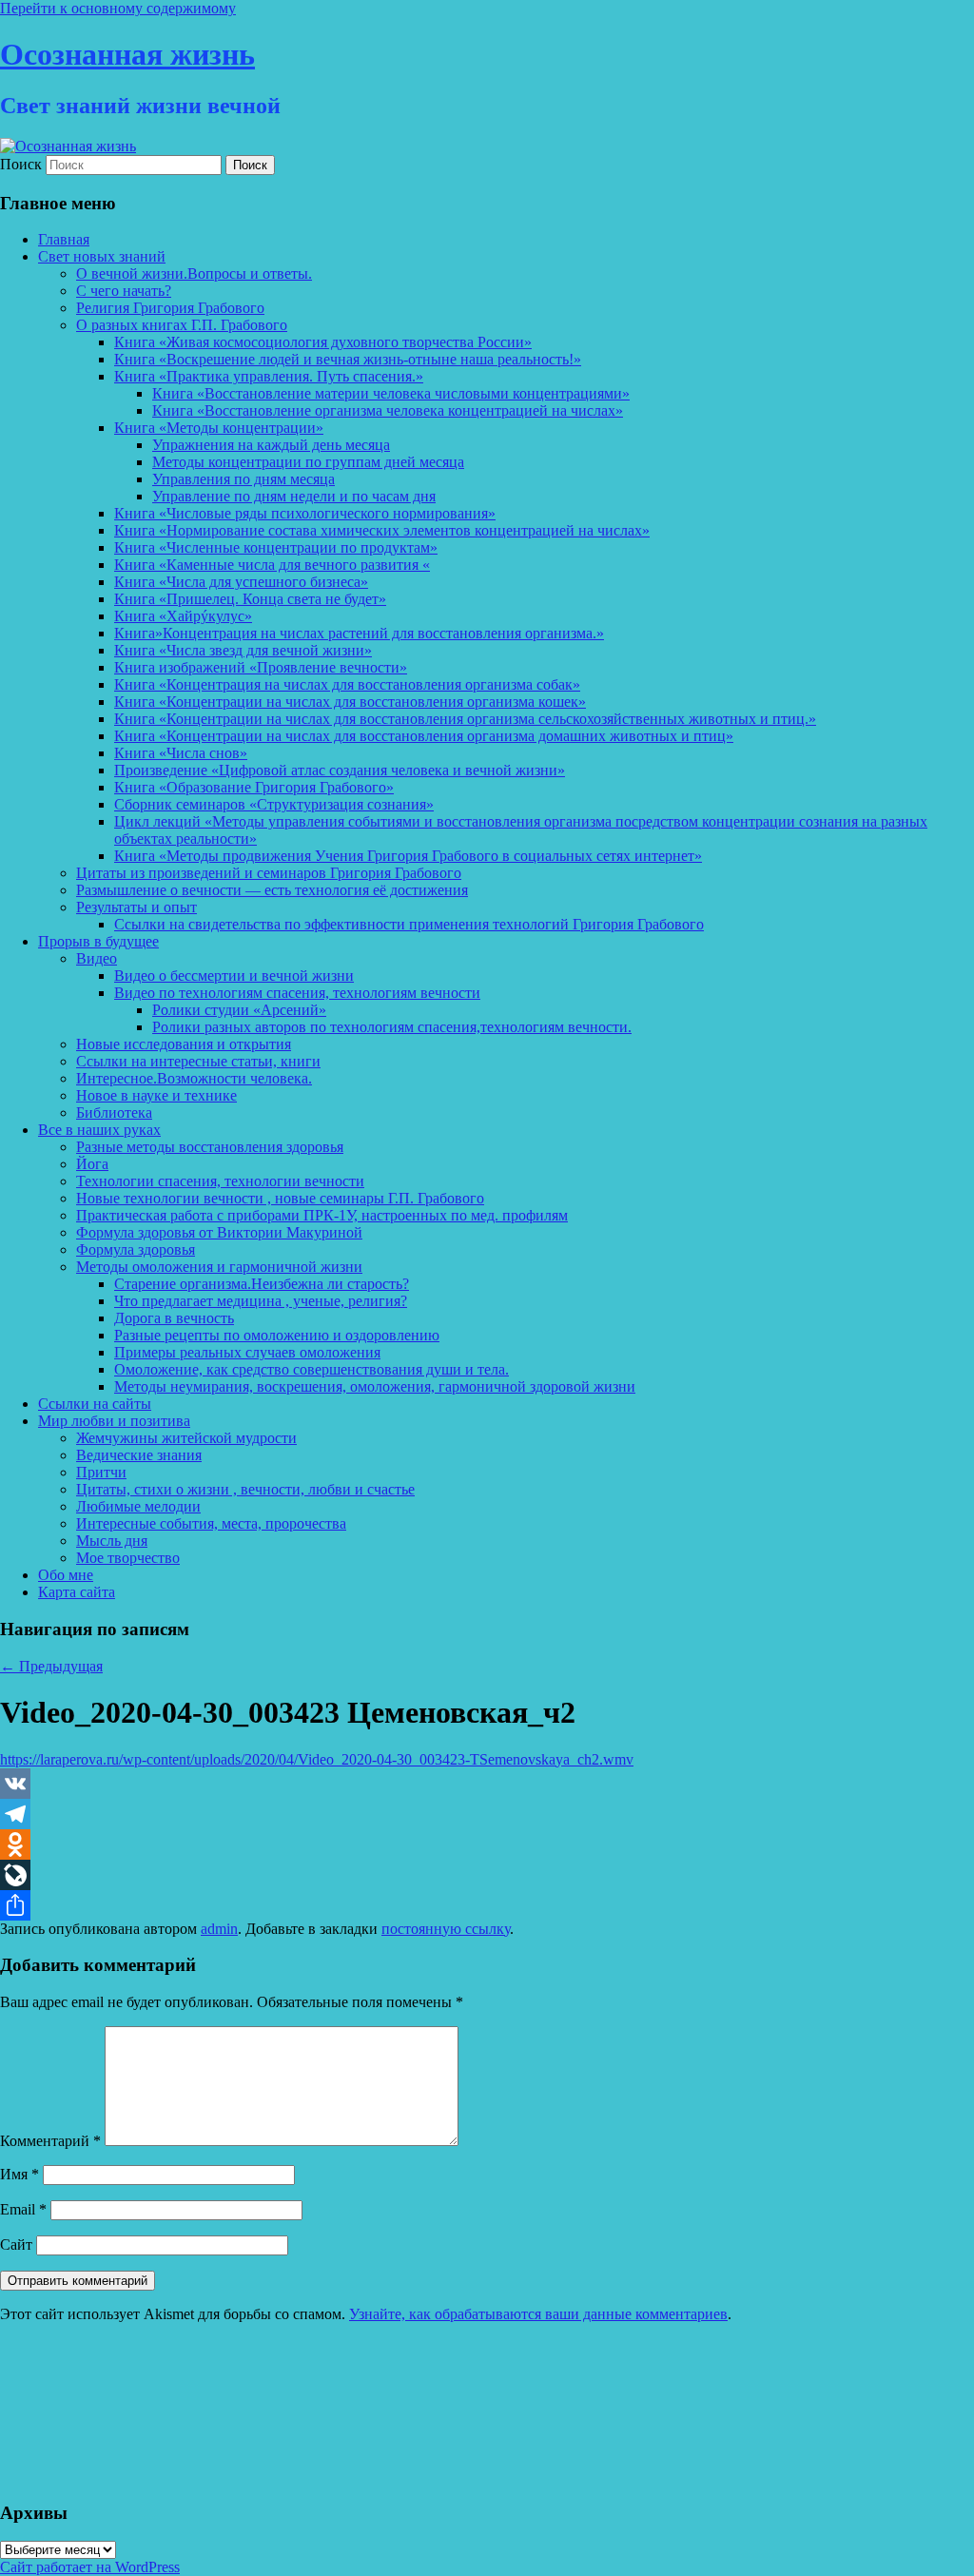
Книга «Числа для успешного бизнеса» (241, 582)
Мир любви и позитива (114, 1421)
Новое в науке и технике (156, 1095)
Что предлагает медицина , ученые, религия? (261, 1301)
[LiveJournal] (487, 1875)
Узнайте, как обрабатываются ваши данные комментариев (538, 2314)
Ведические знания (139, 1455)
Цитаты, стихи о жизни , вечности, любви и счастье (245, 1489)
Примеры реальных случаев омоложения (247, 1352)
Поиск (21, 164)
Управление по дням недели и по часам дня (294, 496)
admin (219, 1929)
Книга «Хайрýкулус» (183, 616)
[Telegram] (487, 1814)
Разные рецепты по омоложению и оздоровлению (277, 1335)
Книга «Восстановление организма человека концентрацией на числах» (388, 410)
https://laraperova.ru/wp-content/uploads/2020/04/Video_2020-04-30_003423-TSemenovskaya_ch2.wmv (317, 1759)
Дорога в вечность (174, 1318)
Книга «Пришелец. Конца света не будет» (250, 599)
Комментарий (50, 2141)
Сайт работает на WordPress (90, 2567)
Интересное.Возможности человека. (194, 1078)
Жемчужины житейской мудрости (186, 1438)
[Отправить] (487, 1905)
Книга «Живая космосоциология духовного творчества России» (323, 342)
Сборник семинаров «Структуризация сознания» (274, 804)
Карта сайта (77, 1592)
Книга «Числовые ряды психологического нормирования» (305, 513)
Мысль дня (112, 1541)
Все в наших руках (99, 1130)
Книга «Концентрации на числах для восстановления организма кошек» (350, 702)
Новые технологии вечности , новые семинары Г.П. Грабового (280, 1198)
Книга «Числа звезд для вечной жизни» (243, 650)
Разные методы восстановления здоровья (210, 1147)
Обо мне (66, 1575)
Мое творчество (128, 1558)
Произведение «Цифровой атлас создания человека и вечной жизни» (340, 770)
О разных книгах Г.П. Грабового (182, 325)
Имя (19, 2174)
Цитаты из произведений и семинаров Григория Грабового (269, 873)
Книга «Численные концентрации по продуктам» (276, 547)
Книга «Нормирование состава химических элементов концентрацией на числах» (382, 530)
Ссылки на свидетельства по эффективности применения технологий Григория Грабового (409, 924)
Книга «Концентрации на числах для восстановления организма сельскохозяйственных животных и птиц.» (465, 719)
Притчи (101, 1472)
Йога (92, 1164)
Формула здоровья (136, 1249)
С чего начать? (124, 291)
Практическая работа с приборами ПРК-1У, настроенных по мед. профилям (322, 1215)
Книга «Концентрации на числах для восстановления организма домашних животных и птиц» (424, 736)
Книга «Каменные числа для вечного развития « (272, 565)
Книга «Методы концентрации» (219, 428)
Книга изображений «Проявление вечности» (261, 667)
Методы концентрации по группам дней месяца (308, 462)
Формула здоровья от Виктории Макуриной (219, 1232)
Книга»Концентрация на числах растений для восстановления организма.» (359, 633)
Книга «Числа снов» (181, 753)
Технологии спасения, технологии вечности (220, 1181)
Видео (97, 958)
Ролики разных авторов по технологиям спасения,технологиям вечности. (392, 1027)
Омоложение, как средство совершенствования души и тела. (312, 1369)
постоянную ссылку (446, 1929)
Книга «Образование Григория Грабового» (254, 787)
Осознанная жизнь (127, 54)
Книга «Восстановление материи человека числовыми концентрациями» (391, 393)
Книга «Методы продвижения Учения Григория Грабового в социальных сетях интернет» (408, 856)
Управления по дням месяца (243, 479)
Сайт (16, 2244)
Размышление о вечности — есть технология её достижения (272, 890)
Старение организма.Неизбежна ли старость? (262, 1284)
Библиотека (114, 1112)
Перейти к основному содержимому (118, 8)
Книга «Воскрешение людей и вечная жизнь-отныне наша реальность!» (348, 359)
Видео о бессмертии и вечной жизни (234, 976)
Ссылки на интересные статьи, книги (198, 1061)
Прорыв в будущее (98, 941)
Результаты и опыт (136, 907)
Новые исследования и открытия (184, 1044)
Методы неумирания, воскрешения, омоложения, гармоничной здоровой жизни (375, 1386)
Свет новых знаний (102, 256)
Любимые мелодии (138, 1506)
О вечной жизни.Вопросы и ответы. (194, 273)
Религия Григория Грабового (170, 308)
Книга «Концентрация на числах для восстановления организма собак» (347, 684)
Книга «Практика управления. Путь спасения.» (269, 376)
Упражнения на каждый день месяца (271, 445)
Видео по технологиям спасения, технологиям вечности (297, 993)
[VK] (487, 1784)
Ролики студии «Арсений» (239, 1010)
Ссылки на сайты (95, 1404)
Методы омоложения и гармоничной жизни (219, 1267)
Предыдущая (51, 1666)
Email (23, 2209)
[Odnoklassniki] (487, 1844)
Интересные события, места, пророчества (211, 1523)
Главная (64, 239)
